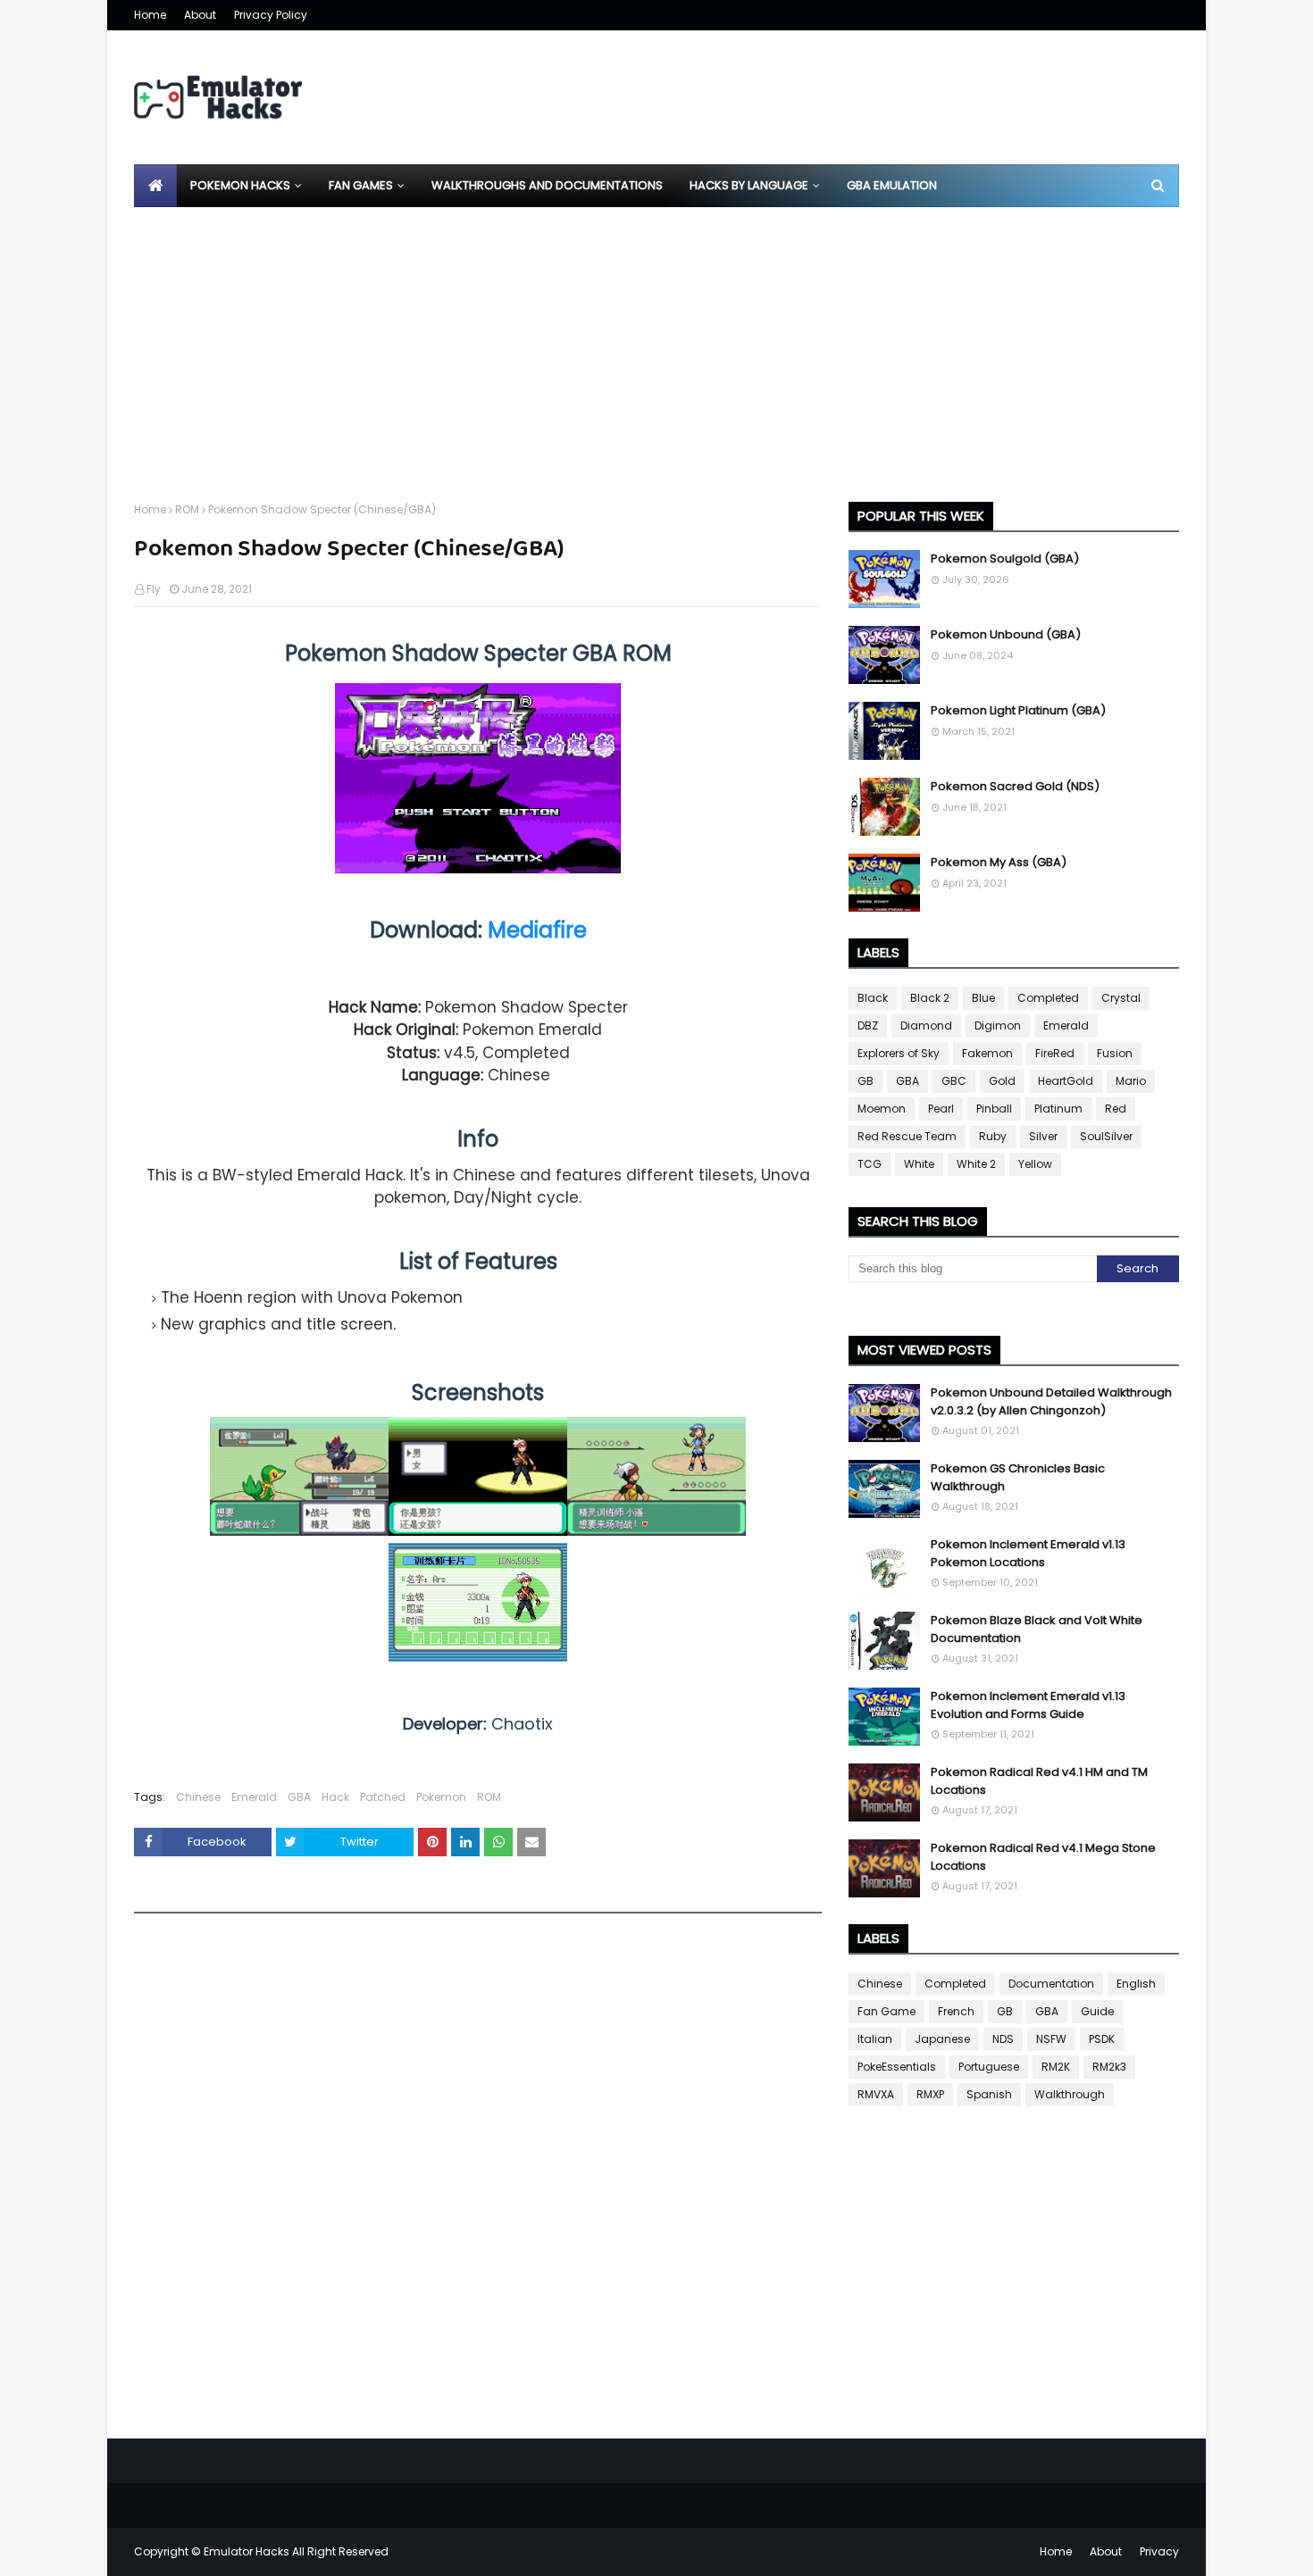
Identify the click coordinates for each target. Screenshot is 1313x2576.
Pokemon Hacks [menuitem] (240, 185)
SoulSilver (1106, 1136)
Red (1116, 1109)
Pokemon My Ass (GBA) (999, 862)
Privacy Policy (271, 15)
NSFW (1051, 2039)
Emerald (254, 1797)
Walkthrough (1070, 2094)
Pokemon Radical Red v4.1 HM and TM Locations (1039, 1781)
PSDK (1102, 2039)
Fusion (1115, 1053)
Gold (1002, 1081)
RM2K (1056, 2067)
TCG (870, 1164)
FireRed (1055, 1053)
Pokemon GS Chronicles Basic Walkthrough (1018, 1477)
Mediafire (537, 930)
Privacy (1159, 2551)
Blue (983, 998)
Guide (1097, 2011)
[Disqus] (478, 2181)
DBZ (868, 1025)
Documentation (1051, 1984)
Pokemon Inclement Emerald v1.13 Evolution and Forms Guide (1028, 1705)
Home (150, 15)
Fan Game (886, 2011)
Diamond (926, 1025)
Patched (383, 1797)
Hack (335, 1797)
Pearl (941, 1109)
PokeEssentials (897, 2067)
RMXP (930, 2094)
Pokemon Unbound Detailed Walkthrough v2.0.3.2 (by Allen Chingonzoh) (1051, 1401)
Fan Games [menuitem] (361, 185)
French (956, 2011)
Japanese (942, 2039)
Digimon (998, 1025)
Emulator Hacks (247, 2551)
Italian (875, 2039)
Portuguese (989, 2067)
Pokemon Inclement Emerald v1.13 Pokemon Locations (1028, 1553)
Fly (154, 589)
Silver (1043, 1136)
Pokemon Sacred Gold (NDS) (1015, 786)
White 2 (976, 1164)
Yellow (1035, 1164)
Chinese (198, 1797)
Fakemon (987, 1053)
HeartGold (1066, 1081)
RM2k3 (1109, 2067)
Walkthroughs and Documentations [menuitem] (547, 185)
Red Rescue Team (907, 1136)
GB (866, 1081)
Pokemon (441, 1797)
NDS (1003, 2039)
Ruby (993, 1136)
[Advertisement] (656, 341)
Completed (1048, 998)
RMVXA (876, 2094)
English (1136, 1984)
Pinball (994, 1109)
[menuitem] (155, 186)
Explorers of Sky (899, 1053)
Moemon (882, 1109)
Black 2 (930, 998)
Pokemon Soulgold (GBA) (1005, 559)
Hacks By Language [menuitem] (749, 185)
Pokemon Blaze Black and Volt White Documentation (1037, 1629)
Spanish (989, 2094)
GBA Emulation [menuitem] (892, 185)
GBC (954, 1081)
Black (873, 998)
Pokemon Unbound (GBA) (1006, 634)
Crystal (1121, 998)
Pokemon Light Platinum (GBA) (1018, 710)
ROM (187, 509)
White (919, 1164)
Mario (1131, 1081)
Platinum (1058, 1109)
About (200, 15)
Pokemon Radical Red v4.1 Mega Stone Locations (1043, 1857)
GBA (299, 1797)
